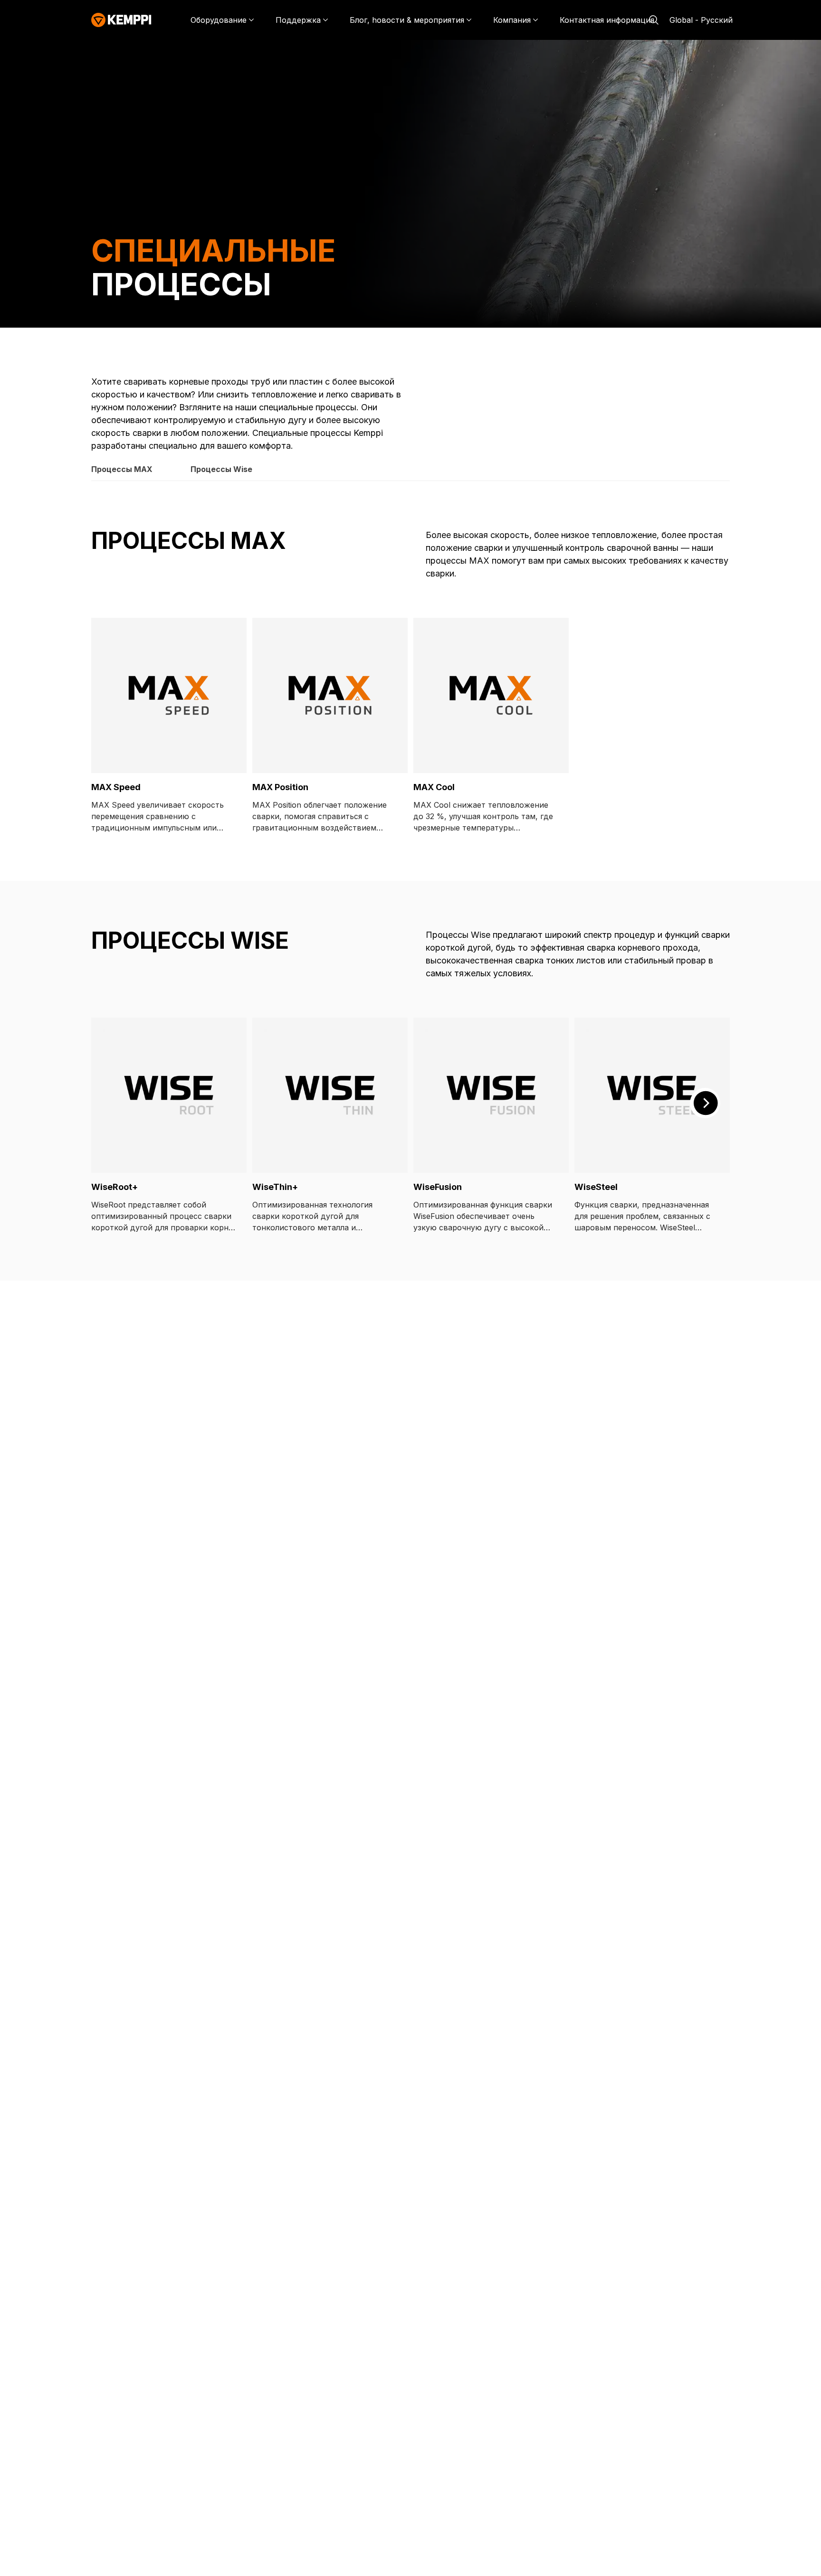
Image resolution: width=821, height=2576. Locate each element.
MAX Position (280, 787)
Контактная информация (607, 20)
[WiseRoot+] (169, 1095)
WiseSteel (596, 1187)
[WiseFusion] (491, 1095)
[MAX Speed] (169, 695)
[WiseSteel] (652, 1095)
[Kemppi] (121, 20)
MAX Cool (434, 787)
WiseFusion (438, 1187)
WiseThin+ (275, 1187)
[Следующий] (705, 1103)
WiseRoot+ (115, 1187)
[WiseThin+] (330, 1095)
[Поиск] (654, 20)
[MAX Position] (330, 695)
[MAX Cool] (491, 695)
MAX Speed (116, 787)
